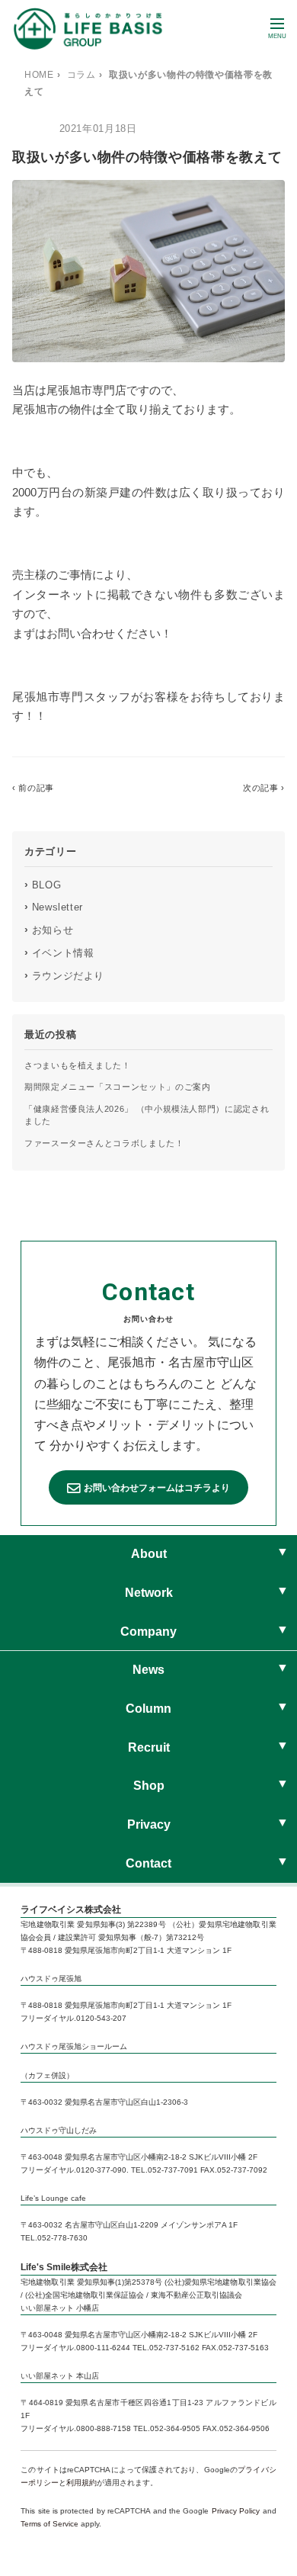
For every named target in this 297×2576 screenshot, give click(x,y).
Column (148, 1709)
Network (149, 1593)
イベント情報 (59, 952)
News (148, 1670)
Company (148, 1632)
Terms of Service (49, 2524)
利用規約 (81, 2483)
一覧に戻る (148, 788)
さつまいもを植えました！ (78, 1065)
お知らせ (49, 930)
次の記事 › (264, 788)
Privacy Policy (236, 2511)
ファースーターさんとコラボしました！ (104, 1143)
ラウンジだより (64, 975)
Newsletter (54, 907)
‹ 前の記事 (33, 788)
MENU (277, 36)
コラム (81, 75)
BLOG (43, 885)
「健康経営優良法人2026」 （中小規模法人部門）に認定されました (147, 1115)
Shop (149, 1786)
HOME (39, 75)
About (149, 1554)
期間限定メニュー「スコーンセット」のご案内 (117, 1087)
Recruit (149, 1747)
